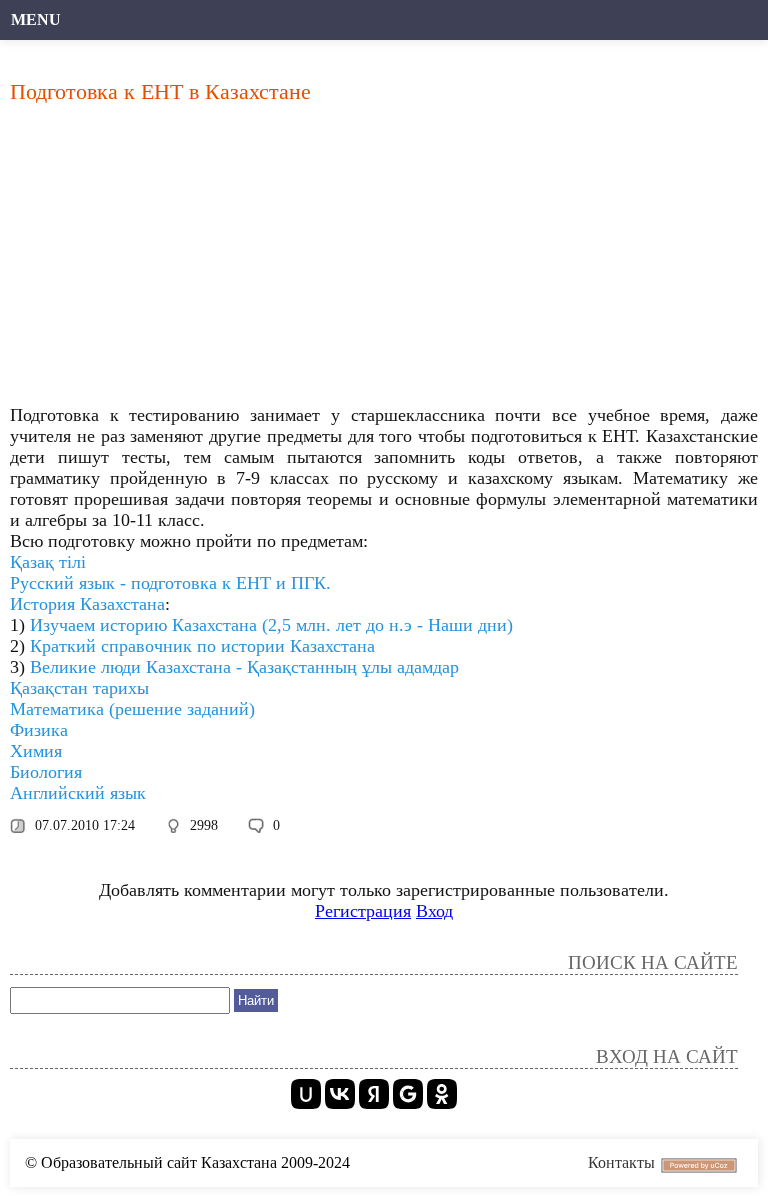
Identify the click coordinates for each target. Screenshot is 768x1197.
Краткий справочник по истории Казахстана (202, 646)
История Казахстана (87, 604)
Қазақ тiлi (48, 562)
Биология (46, 772)
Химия (36, 751)
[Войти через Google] (408, 1094)
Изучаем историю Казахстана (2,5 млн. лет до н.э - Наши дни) (271, 625)
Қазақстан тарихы (79, 688)
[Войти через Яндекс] (374, 1094)
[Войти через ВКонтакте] (340, 1094)
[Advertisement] (384, 260)
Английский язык (78, 793)
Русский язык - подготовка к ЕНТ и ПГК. (170, 583)
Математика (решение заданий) (132, 709)
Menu (36, 19)
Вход (434, 911)
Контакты (621, 1162)
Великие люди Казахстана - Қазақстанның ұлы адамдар (244, 667)
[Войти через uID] (306, 1094)
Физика (39, 730)
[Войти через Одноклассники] (442, 1094)
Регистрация (363, 911)
